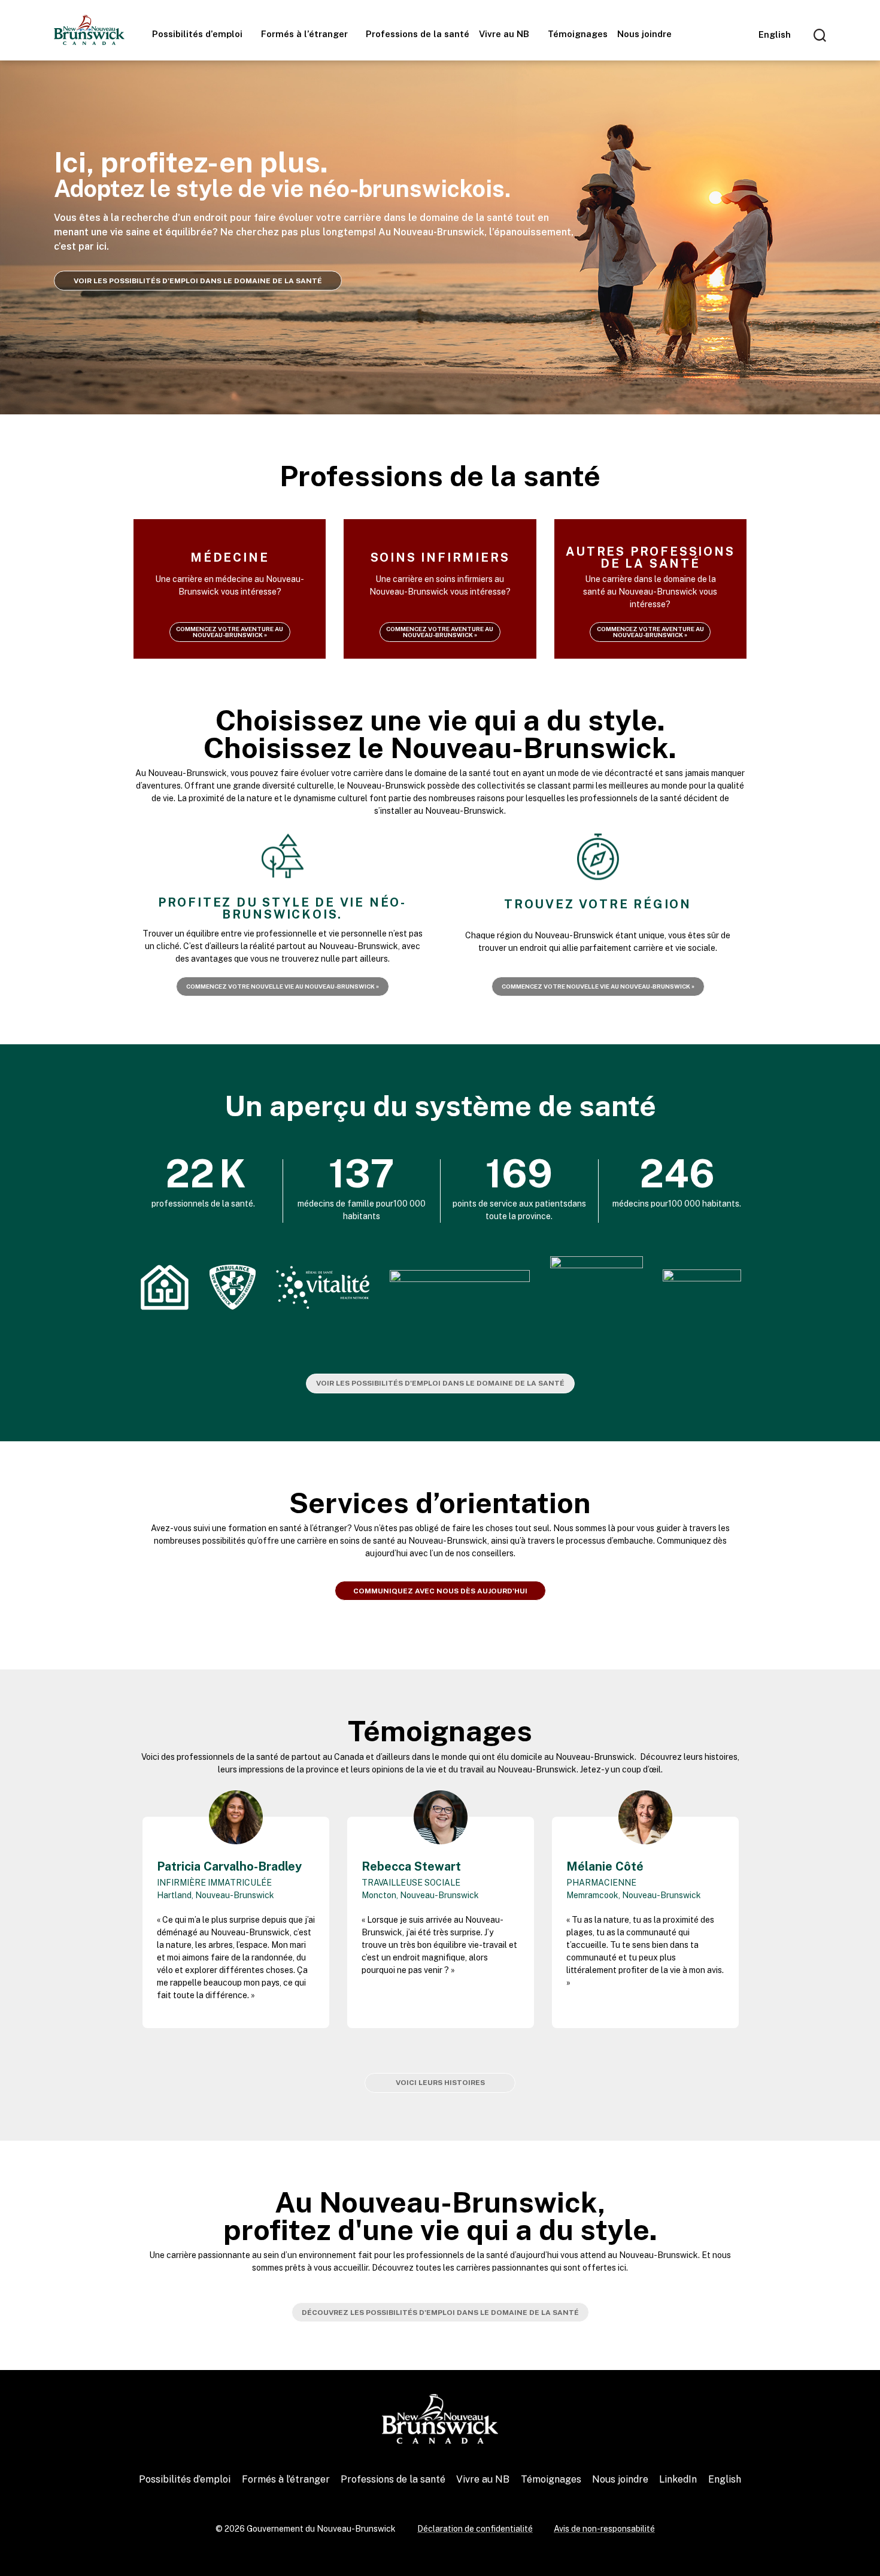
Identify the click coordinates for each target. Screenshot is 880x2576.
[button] (128, 1913)
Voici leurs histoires (440, 2083)
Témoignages (578, 34)
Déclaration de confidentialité (475, 2529)
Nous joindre (644, 34)
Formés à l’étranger (306, 34)
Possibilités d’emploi (198, 34)
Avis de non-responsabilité (604, 2529)
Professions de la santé (418, 34)
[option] (236, 1909)
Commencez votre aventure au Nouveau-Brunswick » (230, 632)
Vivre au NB (505, 34)
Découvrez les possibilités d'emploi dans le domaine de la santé (440, 2313)
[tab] (428, 2053)
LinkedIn (678, 2479)
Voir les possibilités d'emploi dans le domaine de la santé (440, 1383)
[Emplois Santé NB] (89, 30)
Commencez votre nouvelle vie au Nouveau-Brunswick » (283, 986)
